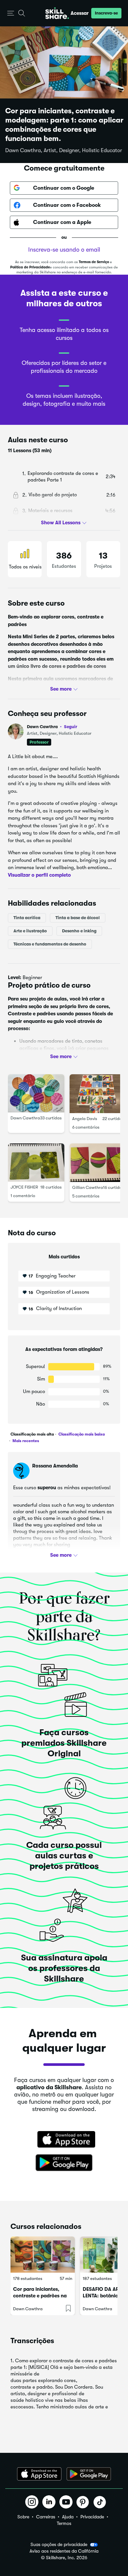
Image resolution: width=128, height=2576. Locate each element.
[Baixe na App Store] (64, 2140)
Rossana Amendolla (55, 1466)
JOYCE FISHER (24, 1187)
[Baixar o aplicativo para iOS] (39, 2474)
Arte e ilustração (30, 931)
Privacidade (92, 2517)
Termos (64, 2523)
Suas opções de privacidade (59, 2544)
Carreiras (46, 2517)
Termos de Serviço (94, 262)
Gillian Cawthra (88, 1188)
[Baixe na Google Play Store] (64, 2163)
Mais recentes (25, 1441)
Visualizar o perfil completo (39, 875)
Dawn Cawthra (52, 727)
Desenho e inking (79, 931)
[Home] (57, 13)
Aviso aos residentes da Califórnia (64, 2551)
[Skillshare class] (43, 2255)
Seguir (71, 726)
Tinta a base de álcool (78, 918)
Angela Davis (85, 1119)
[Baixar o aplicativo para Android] (89, 2474)
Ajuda (68, 2517)
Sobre (23, 2517)
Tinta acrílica (27, 918)
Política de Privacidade (30, 267)
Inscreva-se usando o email (64, 250)
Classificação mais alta (32, 1434)
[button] (11, 13)
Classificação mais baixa (81, 1434)
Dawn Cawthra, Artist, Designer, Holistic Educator (64, 151)
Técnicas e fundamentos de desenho (50, 944)
